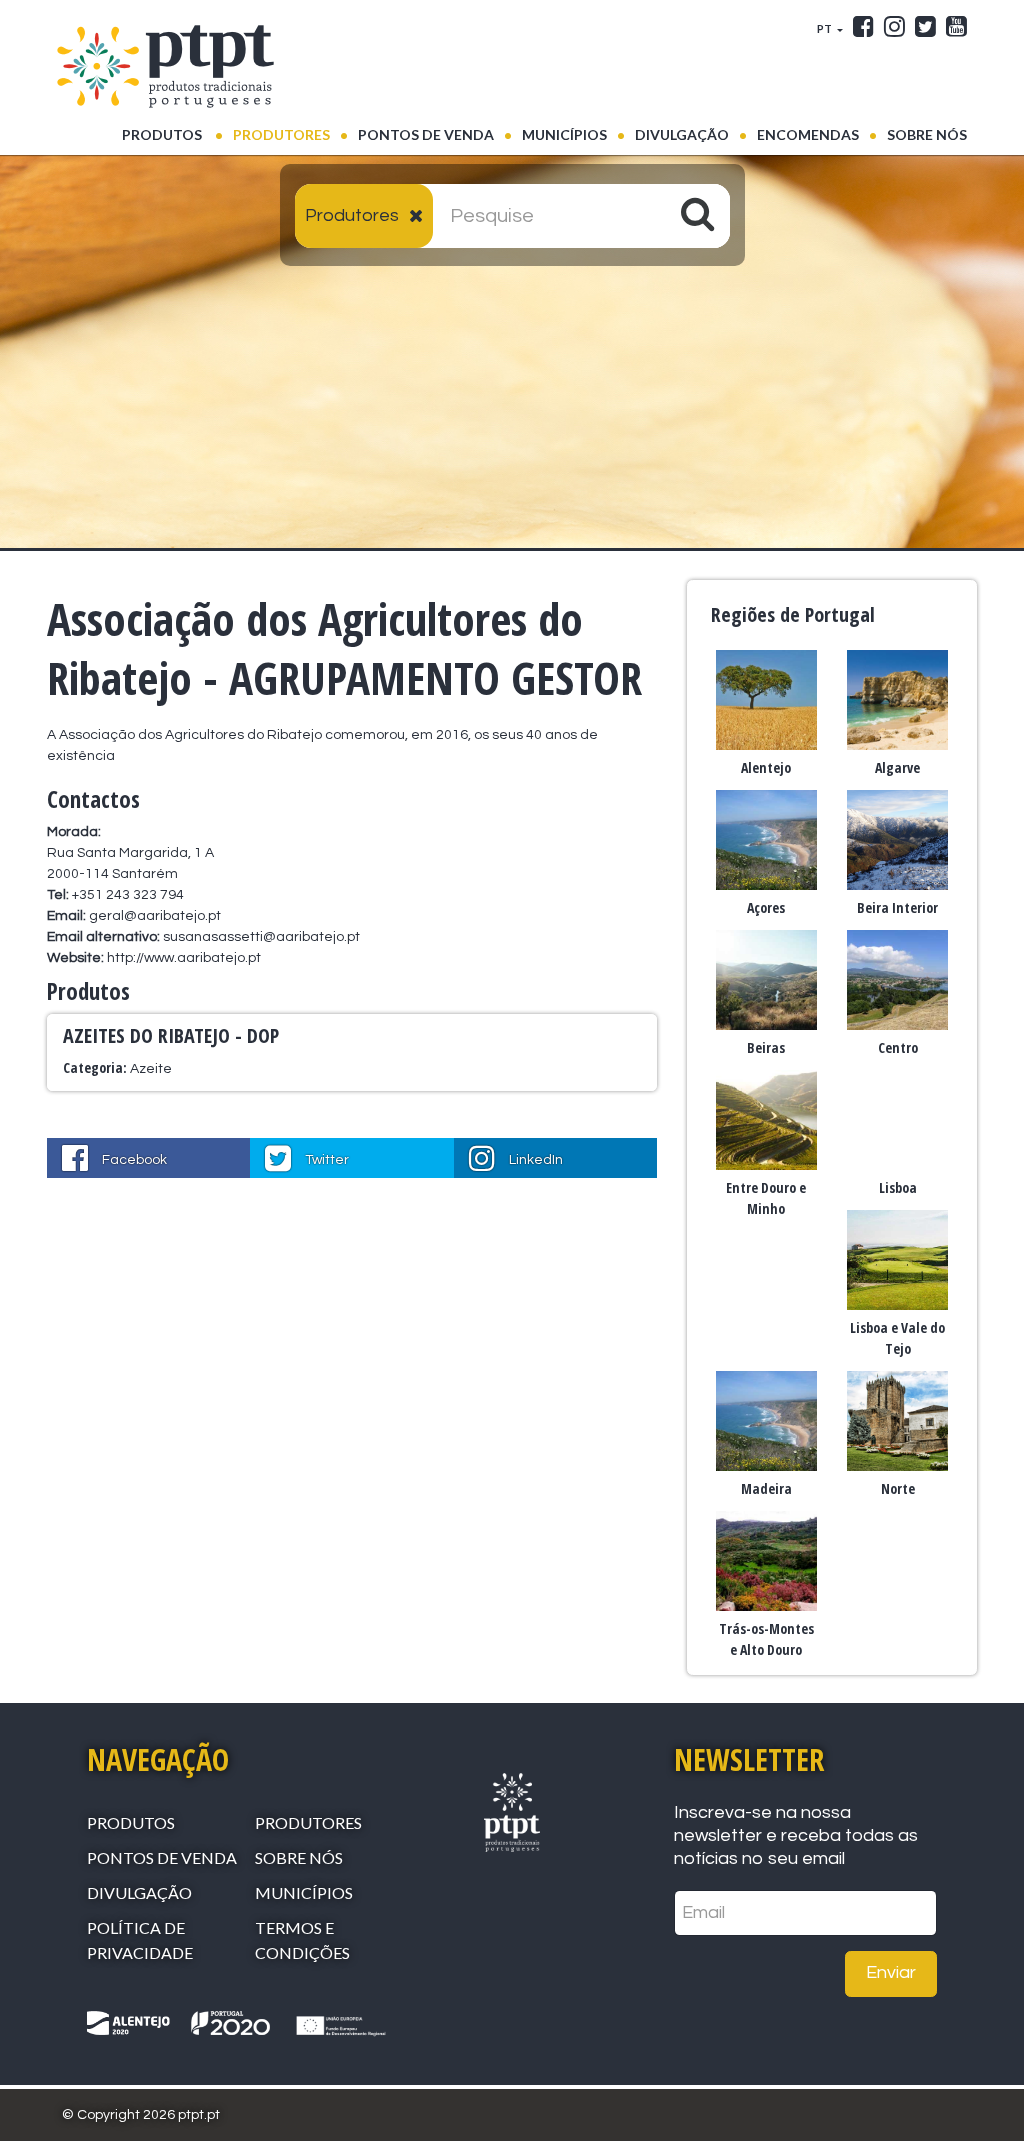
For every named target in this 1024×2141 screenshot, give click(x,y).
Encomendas (808, 134)
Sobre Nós (927, 134)
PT (825, 28)
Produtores (281, 134)
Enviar (891, 1972)
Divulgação (682, 134)
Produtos (172, 134)
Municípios (564, 134)
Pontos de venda (426, 134)
